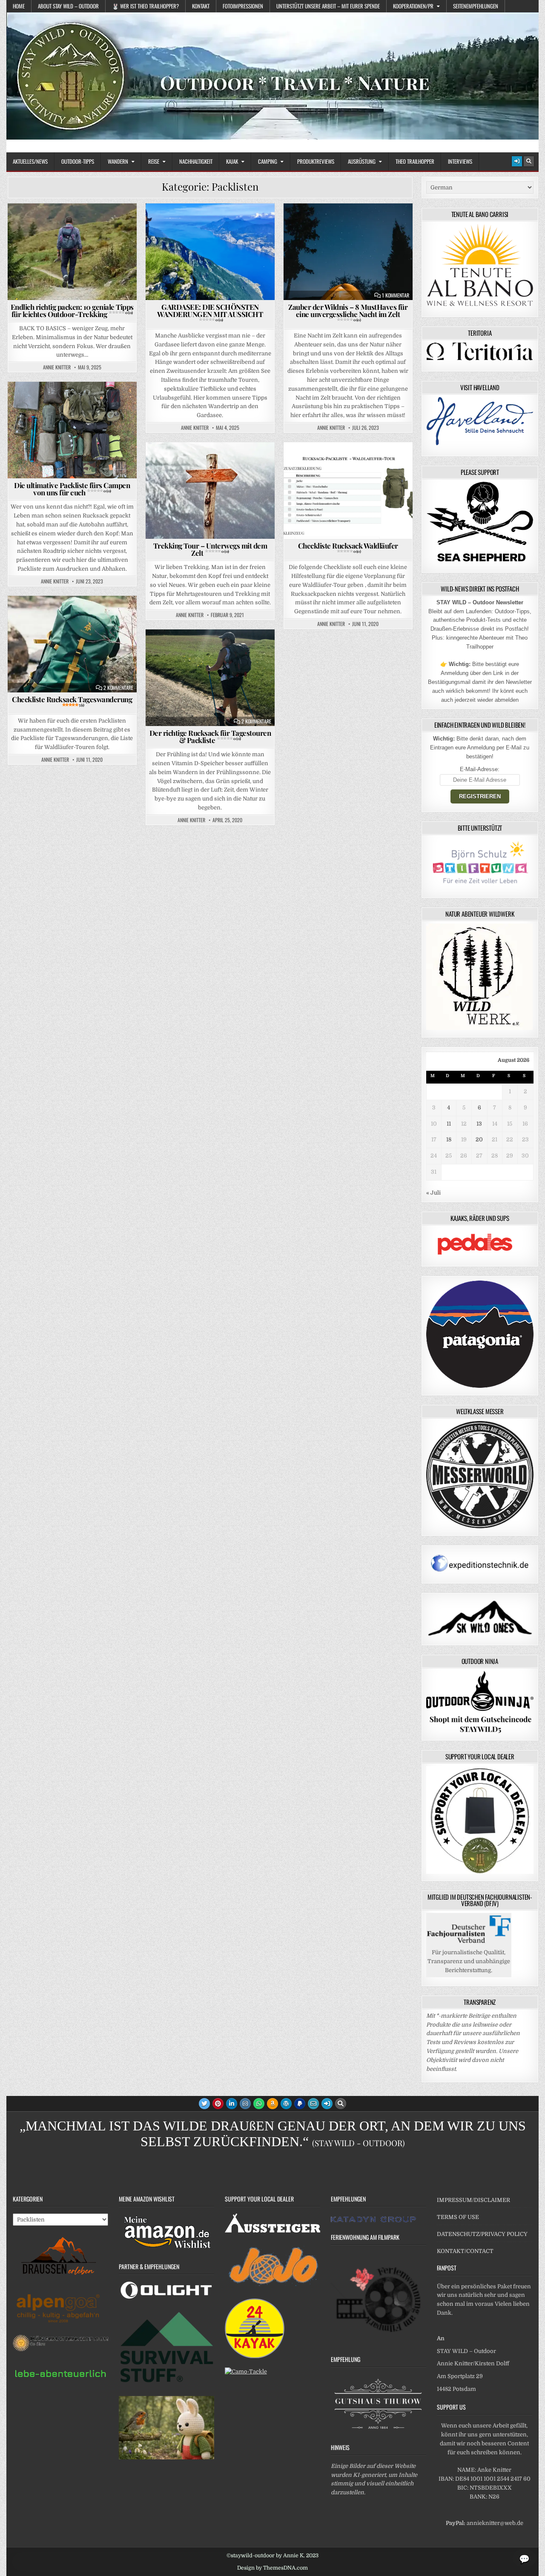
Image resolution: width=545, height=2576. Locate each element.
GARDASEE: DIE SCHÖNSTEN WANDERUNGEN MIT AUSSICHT (210, 312)
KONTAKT (201, 6)
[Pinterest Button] (218, 2104)
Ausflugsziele (175, 224)
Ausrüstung (362, 161)
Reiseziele (256, 224)
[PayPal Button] (300, 2104)
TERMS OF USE (458, 2217)
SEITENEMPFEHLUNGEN (476, 6)
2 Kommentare (118, 688)
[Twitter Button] (204, 2104)
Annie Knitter (57, 367)
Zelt (352, 233)
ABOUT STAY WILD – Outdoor (68, 6)
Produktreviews (316, 161)
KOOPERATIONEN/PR (413, 6)
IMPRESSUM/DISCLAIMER (473, 2200)
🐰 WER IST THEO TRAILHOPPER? (145, 6)
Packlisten (120, 224)
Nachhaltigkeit (196, 161)
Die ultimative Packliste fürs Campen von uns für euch (72, 489)
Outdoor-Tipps (78, 161)
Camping (268, 161)
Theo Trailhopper (415, 161)
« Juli (433, 1193)
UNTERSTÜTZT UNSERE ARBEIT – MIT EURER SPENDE (328, 6)
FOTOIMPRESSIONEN (243, 6)
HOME (19, 6)
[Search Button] (529, 161)
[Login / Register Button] (517, 161)
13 (479, 1124)
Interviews (460, 161)
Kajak (232, 161)
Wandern (118, 161)
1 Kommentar (396, 295)
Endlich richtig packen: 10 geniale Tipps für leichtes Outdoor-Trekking (72, 310)
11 (449, 1124)
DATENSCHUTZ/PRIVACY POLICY (482, 2234)
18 (449, 1139)
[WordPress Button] (286, 2104)
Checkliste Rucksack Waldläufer (348, 547)
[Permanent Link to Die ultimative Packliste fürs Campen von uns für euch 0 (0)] (72, 430)
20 (479, 1139)
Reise (154, 161)
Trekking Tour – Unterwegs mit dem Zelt (210, 549)
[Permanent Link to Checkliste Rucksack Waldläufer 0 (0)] (348, 490)
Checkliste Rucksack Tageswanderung (72, 701)
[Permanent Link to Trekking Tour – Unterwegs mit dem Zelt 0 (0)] (210, 490)
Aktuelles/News (30, 161)
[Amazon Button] (272, 2104)
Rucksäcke (255, 650)
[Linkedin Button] (232, 2104)
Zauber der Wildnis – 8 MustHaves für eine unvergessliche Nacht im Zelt (348, 312)
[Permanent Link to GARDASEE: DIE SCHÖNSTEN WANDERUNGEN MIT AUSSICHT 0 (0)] (210, 252)
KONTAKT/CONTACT (465, 2251)
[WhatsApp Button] (259, 2104)
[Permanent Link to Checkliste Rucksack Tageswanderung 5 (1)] (72, 644)
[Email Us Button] (313, 2104)
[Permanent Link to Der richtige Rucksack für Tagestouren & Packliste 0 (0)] (210, 678)
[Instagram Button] (245, 2104)
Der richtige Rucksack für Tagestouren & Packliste (210, 736)
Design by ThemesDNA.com (272, 2568)
